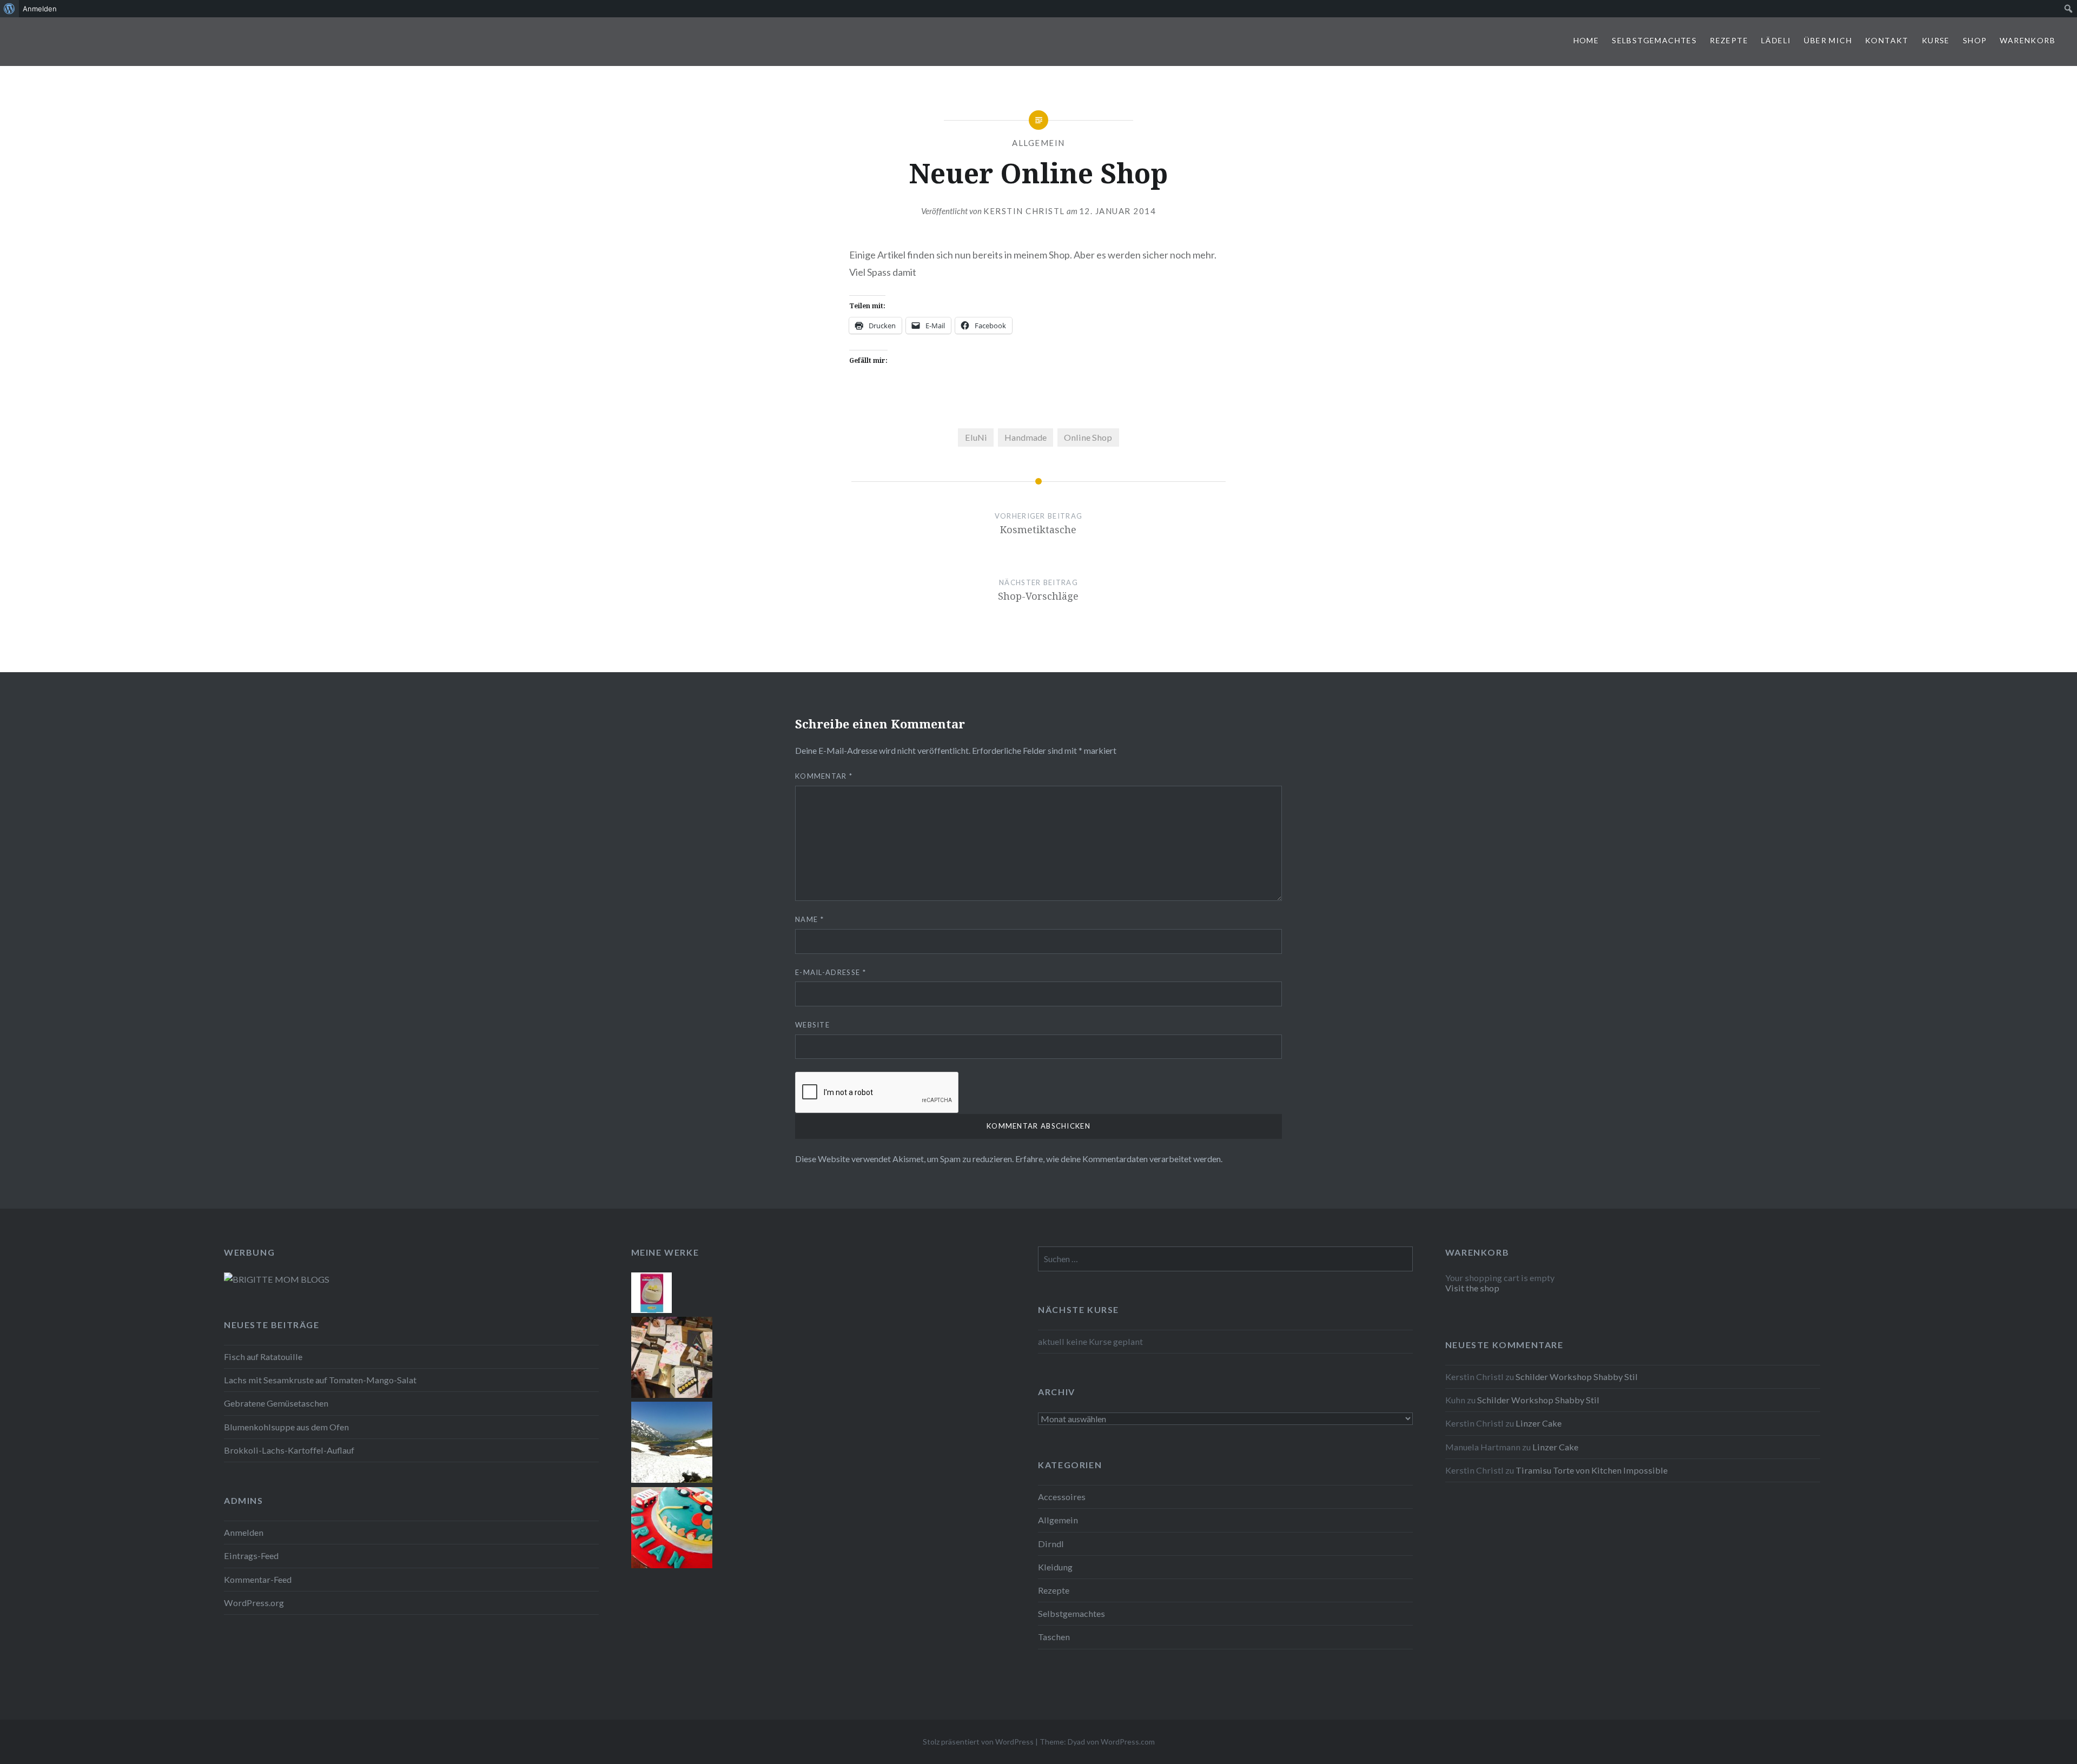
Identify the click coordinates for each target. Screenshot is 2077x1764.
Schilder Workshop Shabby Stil (1577, 1377)
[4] (672, 1479)
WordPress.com (1128, 1742)
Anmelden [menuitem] (40, 9)
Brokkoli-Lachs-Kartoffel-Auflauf (289, 1450)
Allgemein (1038, 143)
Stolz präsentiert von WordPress (978, 1742)
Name (809, 919)
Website (812, 1025)
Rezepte (1729, 40)
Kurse (1936, 40)
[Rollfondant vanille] (651, 1309)
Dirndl (1051, 1544)
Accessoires (1062, 1497)
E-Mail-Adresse (831, 972)
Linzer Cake (1539, 1423)
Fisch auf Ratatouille (263, 1357)
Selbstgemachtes (1654, 40)
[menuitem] (9, 9)
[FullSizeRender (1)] (672, 1565)
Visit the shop (1472, 1288)
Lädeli (1776, 40)
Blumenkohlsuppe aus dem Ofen (286, 1427)
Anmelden (244, 1532)
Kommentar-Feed (258, 1579)
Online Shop (1088, 437)
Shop (1975, 40)
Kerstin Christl (1024, 211)
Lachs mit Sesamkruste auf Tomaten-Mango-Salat (320, 1380)
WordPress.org (254, 1603)
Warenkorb (2028, 40)
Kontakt (1887, 40)
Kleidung (1055, 1567)
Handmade (1026, 437)
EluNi (976, 437)
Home (1586, 40)
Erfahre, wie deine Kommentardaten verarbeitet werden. (1119, 1159)
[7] (672, 1394)
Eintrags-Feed (251, 1556)
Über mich (1828, 40)
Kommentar (824, 776)
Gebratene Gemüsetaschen (276, 1403)
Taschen (1054, 1637)
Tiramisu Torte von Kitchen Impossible (1592, 1470)
